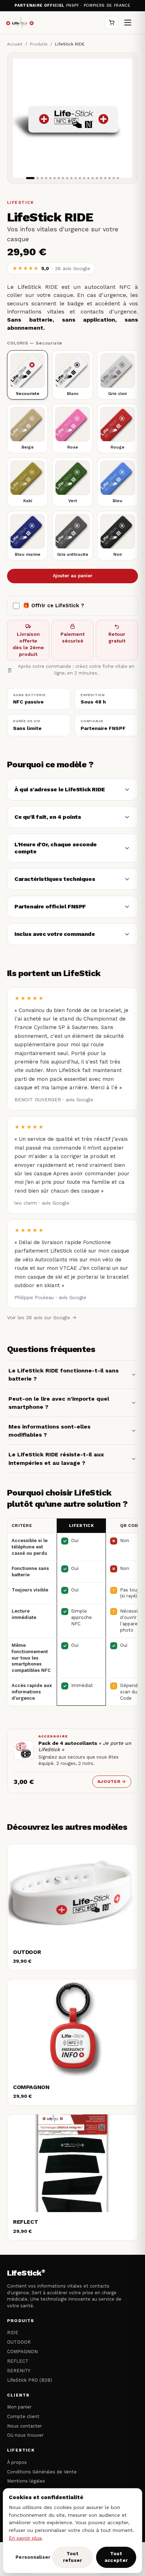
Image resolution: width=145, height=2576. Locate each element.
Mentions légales (26, 2481)
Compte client (23, 2416)
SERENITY (19, 2371)
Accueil (15, 44)
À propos (17, 2462)
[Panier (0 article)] (112, 23)
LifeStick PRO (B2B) (30, 2380)
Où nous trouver (25, 2435)
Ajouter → (112, 1782)
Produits (39, 44)
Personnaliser (32, 2557)
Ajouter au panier (73, 576)
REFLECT (18, 2361)
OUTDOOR (19, 2342)
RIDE (13, 2333)
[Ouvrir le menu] (128, 23)
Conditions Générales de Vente (42, 2472)
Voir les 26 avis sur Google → (42, 1317)
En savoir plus (25, 2538)
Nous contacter (24, 2426)
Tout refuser (73, 2557)
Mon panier (19, 2407)
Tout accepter (116, 2557)
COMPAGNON (22, 2352)
